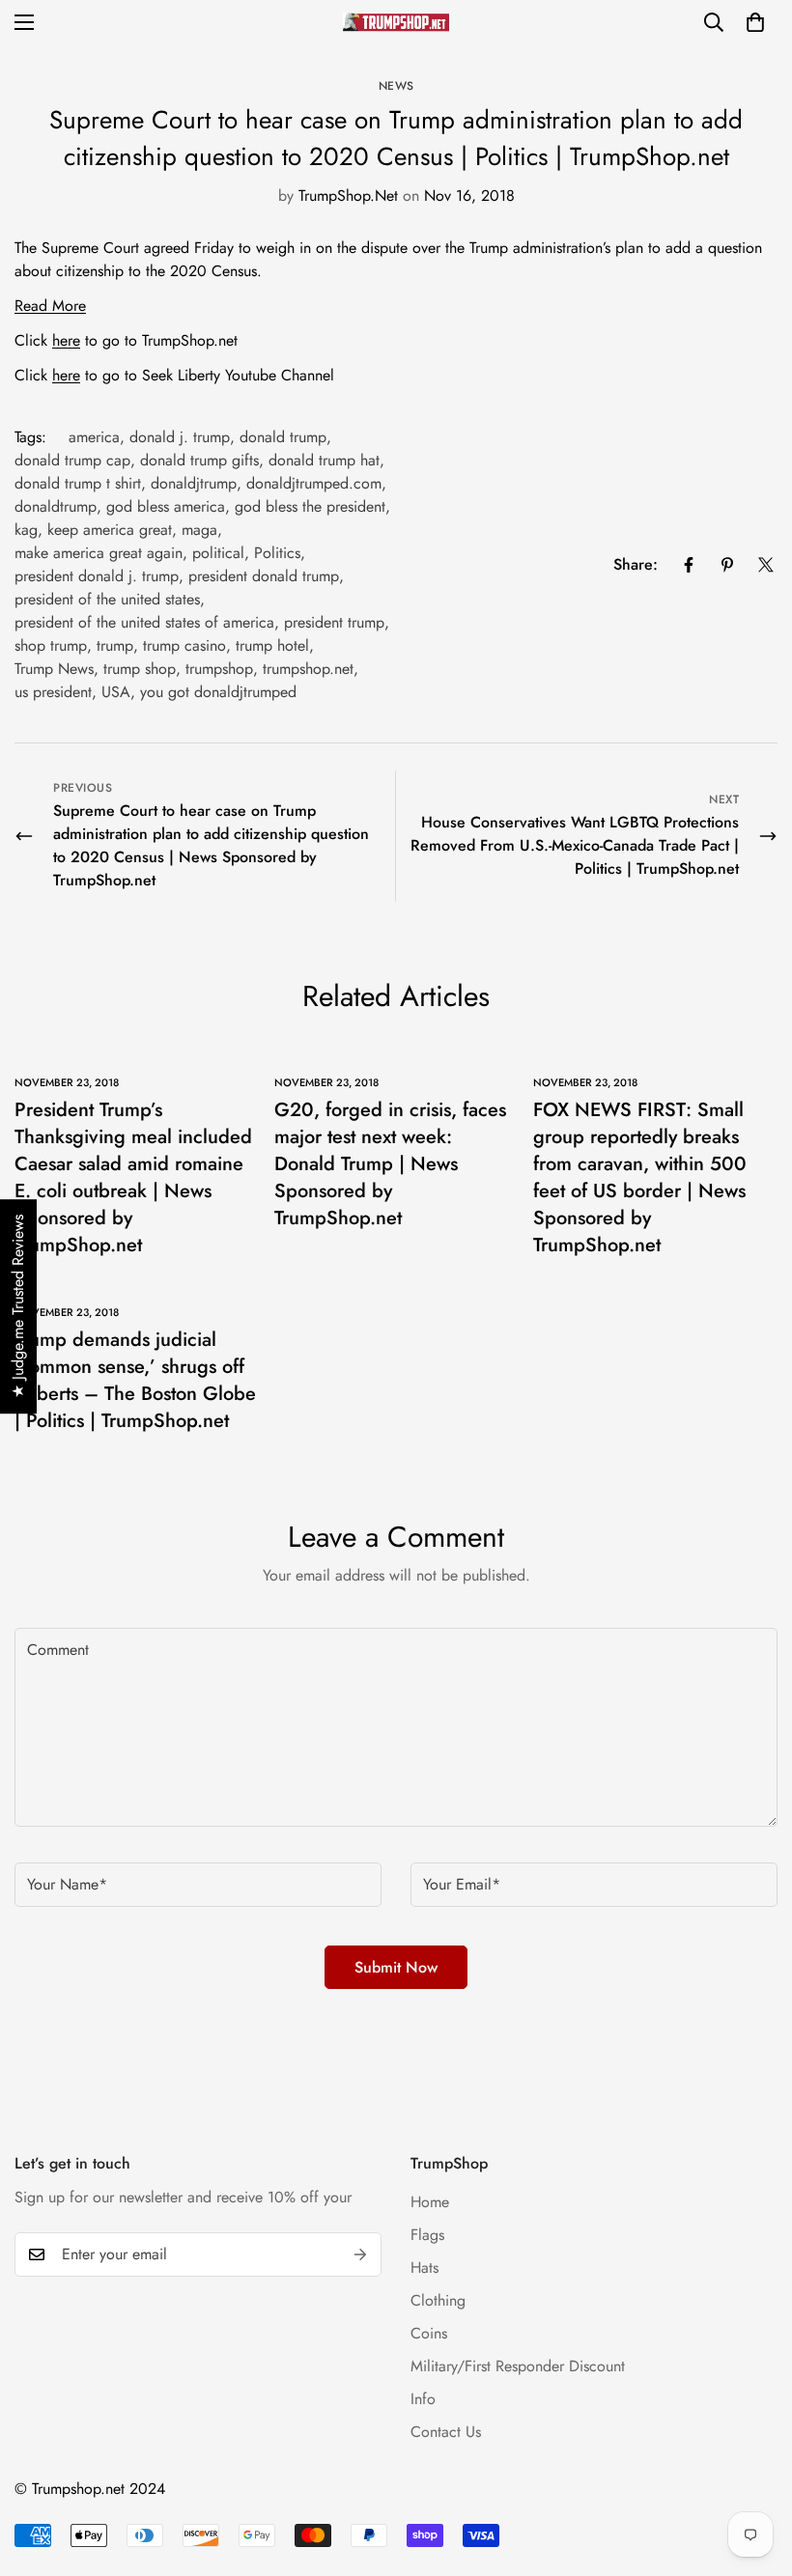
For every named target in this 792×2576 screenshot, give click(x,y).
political (218, 553)
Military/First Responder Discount (518, 2366)
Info (423, 2399)
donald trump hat (324, 460)
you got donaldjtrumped (218, 692)
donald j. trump (180, 437)
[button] (755, 22)
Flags (427, 2235)
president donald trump (264, 576)
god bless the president (310, 506)
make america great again (99, 553)
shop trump (51, 645)
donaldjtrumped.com (314, 483)
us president (53, 692)
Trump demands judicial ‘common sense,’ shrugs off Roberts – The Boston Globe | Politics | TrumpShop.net (135, 1380)
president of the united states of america (144, 622)
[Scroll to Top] (754, 2471)
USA (116, 692)
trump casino (184, 645)
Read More (50, 306)
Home (430, 2202)
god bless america (166, 506)
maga (199, 530)
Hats (424, 2268)
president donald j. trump (97, 576)
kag (26, 530)
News (396, 86)
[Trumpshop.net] (396, 22)
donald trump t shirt (78, 483)
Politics (277, 553)
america (94, 437)
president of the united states (107, 599)
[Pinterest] (727, 565)
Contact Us (446, 2432)
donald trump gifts (199, 460)
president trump (334, 622)
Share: (636, 564)
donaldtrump (56, 506)
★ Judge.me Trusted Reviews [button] (18, 1306)
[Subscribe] (360, 2254)
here (66, 340)
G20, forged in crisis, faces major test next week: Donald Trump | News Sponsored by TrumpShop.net (390, 1164)
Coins (429, 2333)
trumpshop (219, 669)
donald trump (283, 437)
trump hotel (272, 645)
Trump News (54, 669)
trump (115, 645)
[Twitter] (766, 565)
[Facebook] (689, 565)
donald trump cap (72, 460)
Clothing (438, 2300)
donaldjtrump (194, 483)
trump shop (140, 669)
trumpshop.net (308, 669)
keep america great (110, 530)
